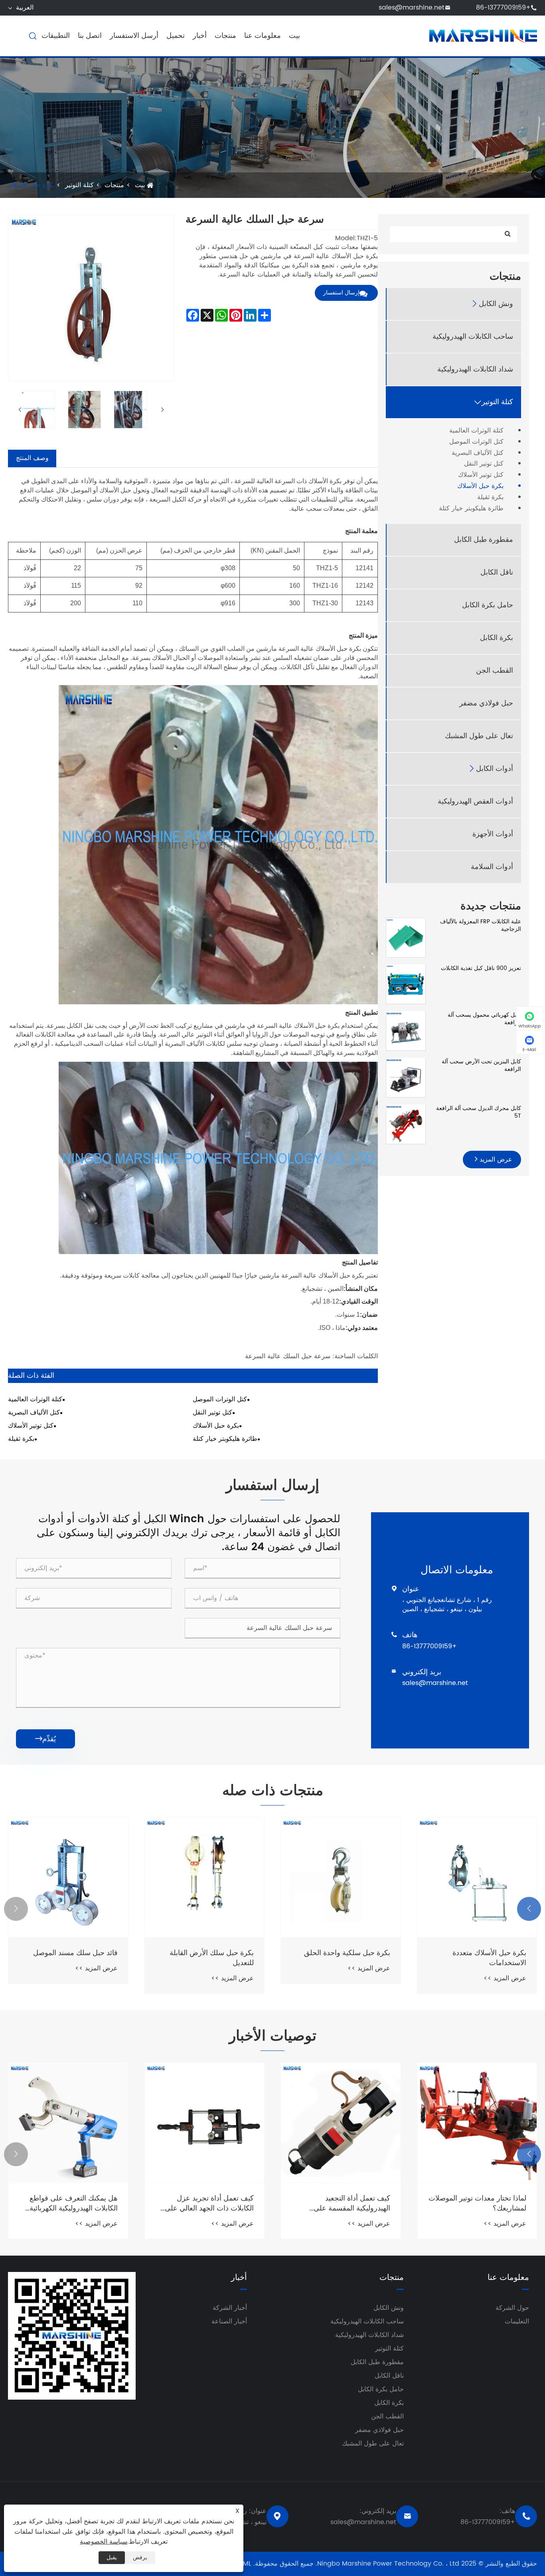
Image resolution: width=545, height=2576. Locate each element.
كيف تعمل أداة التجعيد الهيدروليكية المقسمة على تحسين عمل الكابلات (352, 2203)
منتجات (225, 36)
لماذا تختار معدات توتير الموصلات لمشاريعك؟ (477, 2203)
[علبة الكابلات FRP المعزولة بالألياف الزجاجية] (406, 937)
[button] (529, 1909)
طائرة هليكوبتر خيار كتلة (471, 509)
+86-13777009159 (503, 8)
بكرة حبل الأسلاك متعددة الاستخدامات (489, 1958)
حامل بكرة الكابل (488, 605)
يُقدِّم (45, 1739)
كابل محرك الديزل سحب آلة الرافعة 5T (479, 1112)
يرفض (140, 2557)
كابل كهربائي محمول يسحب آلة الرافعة (484, 1018)
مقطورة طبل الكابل (484, 540)
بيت (294, 36)
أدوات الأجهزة (493, 834)
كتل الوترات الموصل (476, 442)
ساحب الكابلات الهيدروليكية (473, 337)
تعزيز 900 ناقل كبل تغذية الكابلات (481, 968)
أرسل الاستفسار (134, 36)
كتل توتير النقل (484, 464)
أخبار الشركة (230, 2308)
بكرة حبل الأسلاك (31, 185)
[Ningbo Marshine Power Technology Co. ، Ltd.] (483, 36)
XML (245, 2564)
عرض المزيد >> (505, 1978)
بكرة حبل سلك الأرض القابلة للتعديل (212, 1958)
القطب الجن (495, 671)
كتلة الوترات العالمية (476, 431)
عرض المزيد (495, 1160)
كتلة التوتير (79, 185)
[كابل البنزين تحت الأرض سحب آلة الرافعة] (406, 1077)
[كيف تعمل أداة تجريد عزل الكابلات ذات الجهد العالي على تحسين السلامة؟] (205, 2123)
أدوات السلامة (492, 867)
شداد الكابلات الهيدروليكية (475, 369)
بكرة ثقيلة (490, 497)
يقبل (112, 2557)
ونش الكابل (496, 304)
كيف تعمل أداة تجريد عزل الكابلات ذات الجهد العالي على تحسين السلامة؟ (209, 2203)
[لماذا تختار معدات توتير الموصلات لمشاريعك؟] (477, 2123)
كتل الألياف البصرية (478, 453)
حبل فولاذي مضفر (486, 703)
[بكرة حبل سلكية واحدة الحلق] (341, 1877)
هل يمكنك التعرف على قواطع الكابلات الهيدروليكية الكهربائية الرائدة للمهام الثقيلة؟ (74, 2203)
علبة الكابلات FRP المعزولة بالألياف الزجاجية (481, 926)
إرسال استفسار (341, 293)
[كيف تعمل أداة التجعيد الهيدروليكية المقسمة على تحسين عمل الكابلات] (341, 2123)
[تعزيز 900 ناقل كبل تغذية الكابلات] (406, 984)
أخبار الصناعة (229, 2321)
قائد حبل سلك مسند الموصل (75, 1953)
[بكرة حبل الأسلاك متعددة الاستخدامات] (477, 1877)
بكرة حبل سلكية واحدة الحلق (347, 1953)
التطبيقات (56, 36)
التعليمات (517, 2321)
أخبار (200, 36)
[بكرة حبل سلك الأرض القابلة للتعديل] (205, 1877)
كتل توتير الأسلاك (481, 475)
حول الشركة (512, 2308)
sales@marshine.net (412, 8)
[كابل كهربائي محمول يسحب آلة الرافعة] (406, 1030)
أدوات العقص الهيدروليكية (475, 801)
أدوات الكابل (495, 769)
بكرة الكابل (497, 638)
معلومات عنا (263, 36)
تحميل (176, 36)
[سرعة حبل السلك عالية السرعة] (36, 410)
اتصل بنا (90, 36)
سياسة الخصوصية (104, 2542)
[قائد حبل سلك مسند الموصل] (68, 1877)
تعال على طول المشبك (479, 736)
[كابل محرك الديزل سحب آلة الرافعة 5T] (406, 1124)
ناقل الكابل (497, 572)
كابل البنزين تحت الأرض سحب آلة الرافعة (481, 1065)
